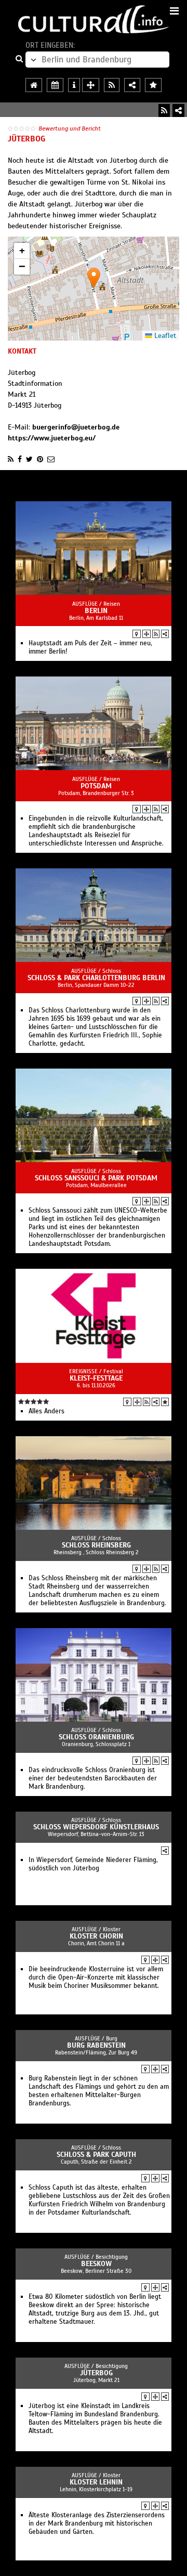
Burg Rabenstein (96, 2045)
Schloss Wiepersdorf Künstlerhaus (96, 1827)
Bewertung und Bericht (70, 128)
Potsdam (96, 786)
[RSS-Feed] (164, 110)
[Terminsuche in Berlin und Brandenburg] (55, 85)
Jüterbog (96, 2373)
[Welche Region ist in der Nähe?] (91, 85)
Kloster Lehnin (96, 2482)
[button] (94, 278)
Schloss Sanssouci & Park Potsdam (96, 1178)
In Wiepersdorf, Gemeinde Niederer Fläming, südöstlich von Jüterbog (93, 1864)
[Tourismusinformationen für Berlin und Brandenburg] (74, 85)
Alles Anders (46, 1411)
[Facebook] (20, 459)
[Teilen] (178, 110)
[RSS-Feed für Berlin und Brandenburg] (112, 85)
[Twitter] (29, 459)
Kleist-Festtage (96, 1378)
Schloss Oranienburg (96, 1737)
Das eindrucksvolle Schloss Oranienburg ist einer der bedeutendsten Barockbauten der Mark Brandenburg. (93, 1778)
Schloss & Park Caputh (96, 2155)
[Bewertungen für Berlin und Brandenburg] (153, 85)
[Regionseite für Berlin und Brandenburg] (34, 85)
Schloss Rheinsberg (96, 1545)
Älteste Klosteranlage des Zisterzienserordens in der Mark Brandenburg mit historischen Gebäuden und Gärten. (97, 2523)
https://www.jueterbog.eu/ (52, 438)
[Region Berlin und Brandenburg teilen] (132, 85)
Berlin (96, 611)
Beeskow (96, 2264)
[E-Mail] (51, 459)
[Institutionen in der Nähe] (146, 634)
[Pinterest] (40, 459)
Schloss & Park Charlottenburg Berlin (96, 978)
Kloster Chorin (96, 1936)
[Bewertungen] (165, 1402)
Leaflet (164, 336)
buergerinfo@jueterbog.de (76, 427)
